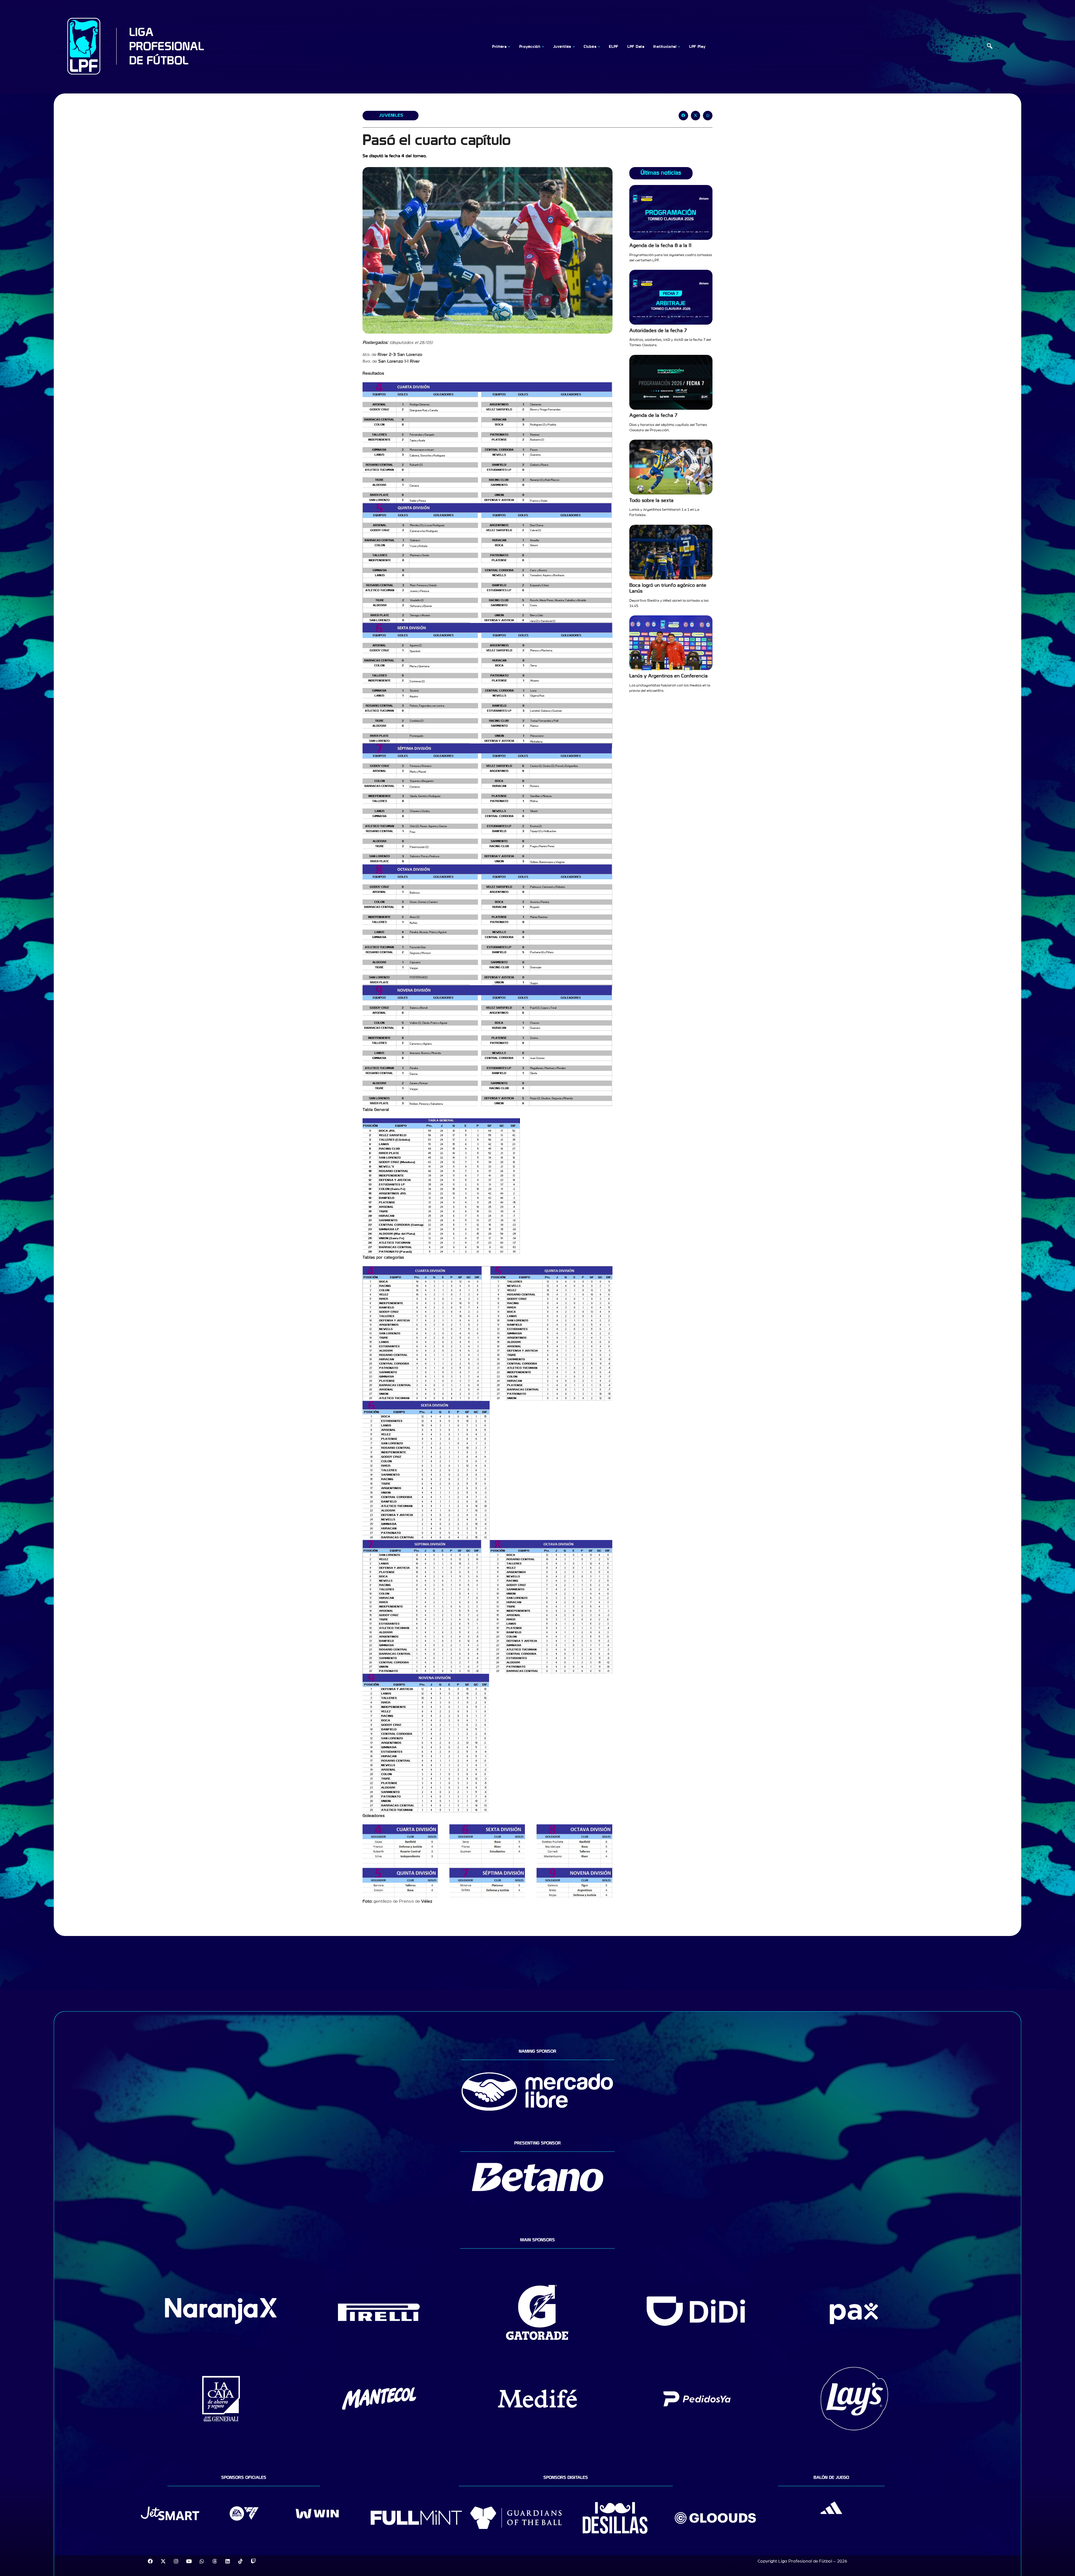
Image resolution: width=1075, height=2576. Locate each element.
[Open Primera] (509, 47)
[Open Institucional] (679, 47)
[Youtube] (189, 2561)
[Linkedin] (228, 2561)
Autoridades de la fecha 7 (658, 331)
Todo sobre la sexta (651, 501)
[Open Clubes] (599, 47)
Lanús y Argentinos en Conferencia (669, 676)
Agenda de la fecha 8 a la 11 (660, 246)
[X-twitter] (163, 2561)
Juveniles (391, 115)
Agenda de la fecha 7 (653, 415)
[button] (990, 47)
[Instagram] (176, 2561)
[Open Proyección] (543, 47)
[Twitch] (253, 2561)
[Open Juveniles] (574, 47)
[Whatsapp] (202, 2561)
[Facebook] (150, 2561)
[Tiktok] (240, 2561)
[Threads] (215, 2561)
